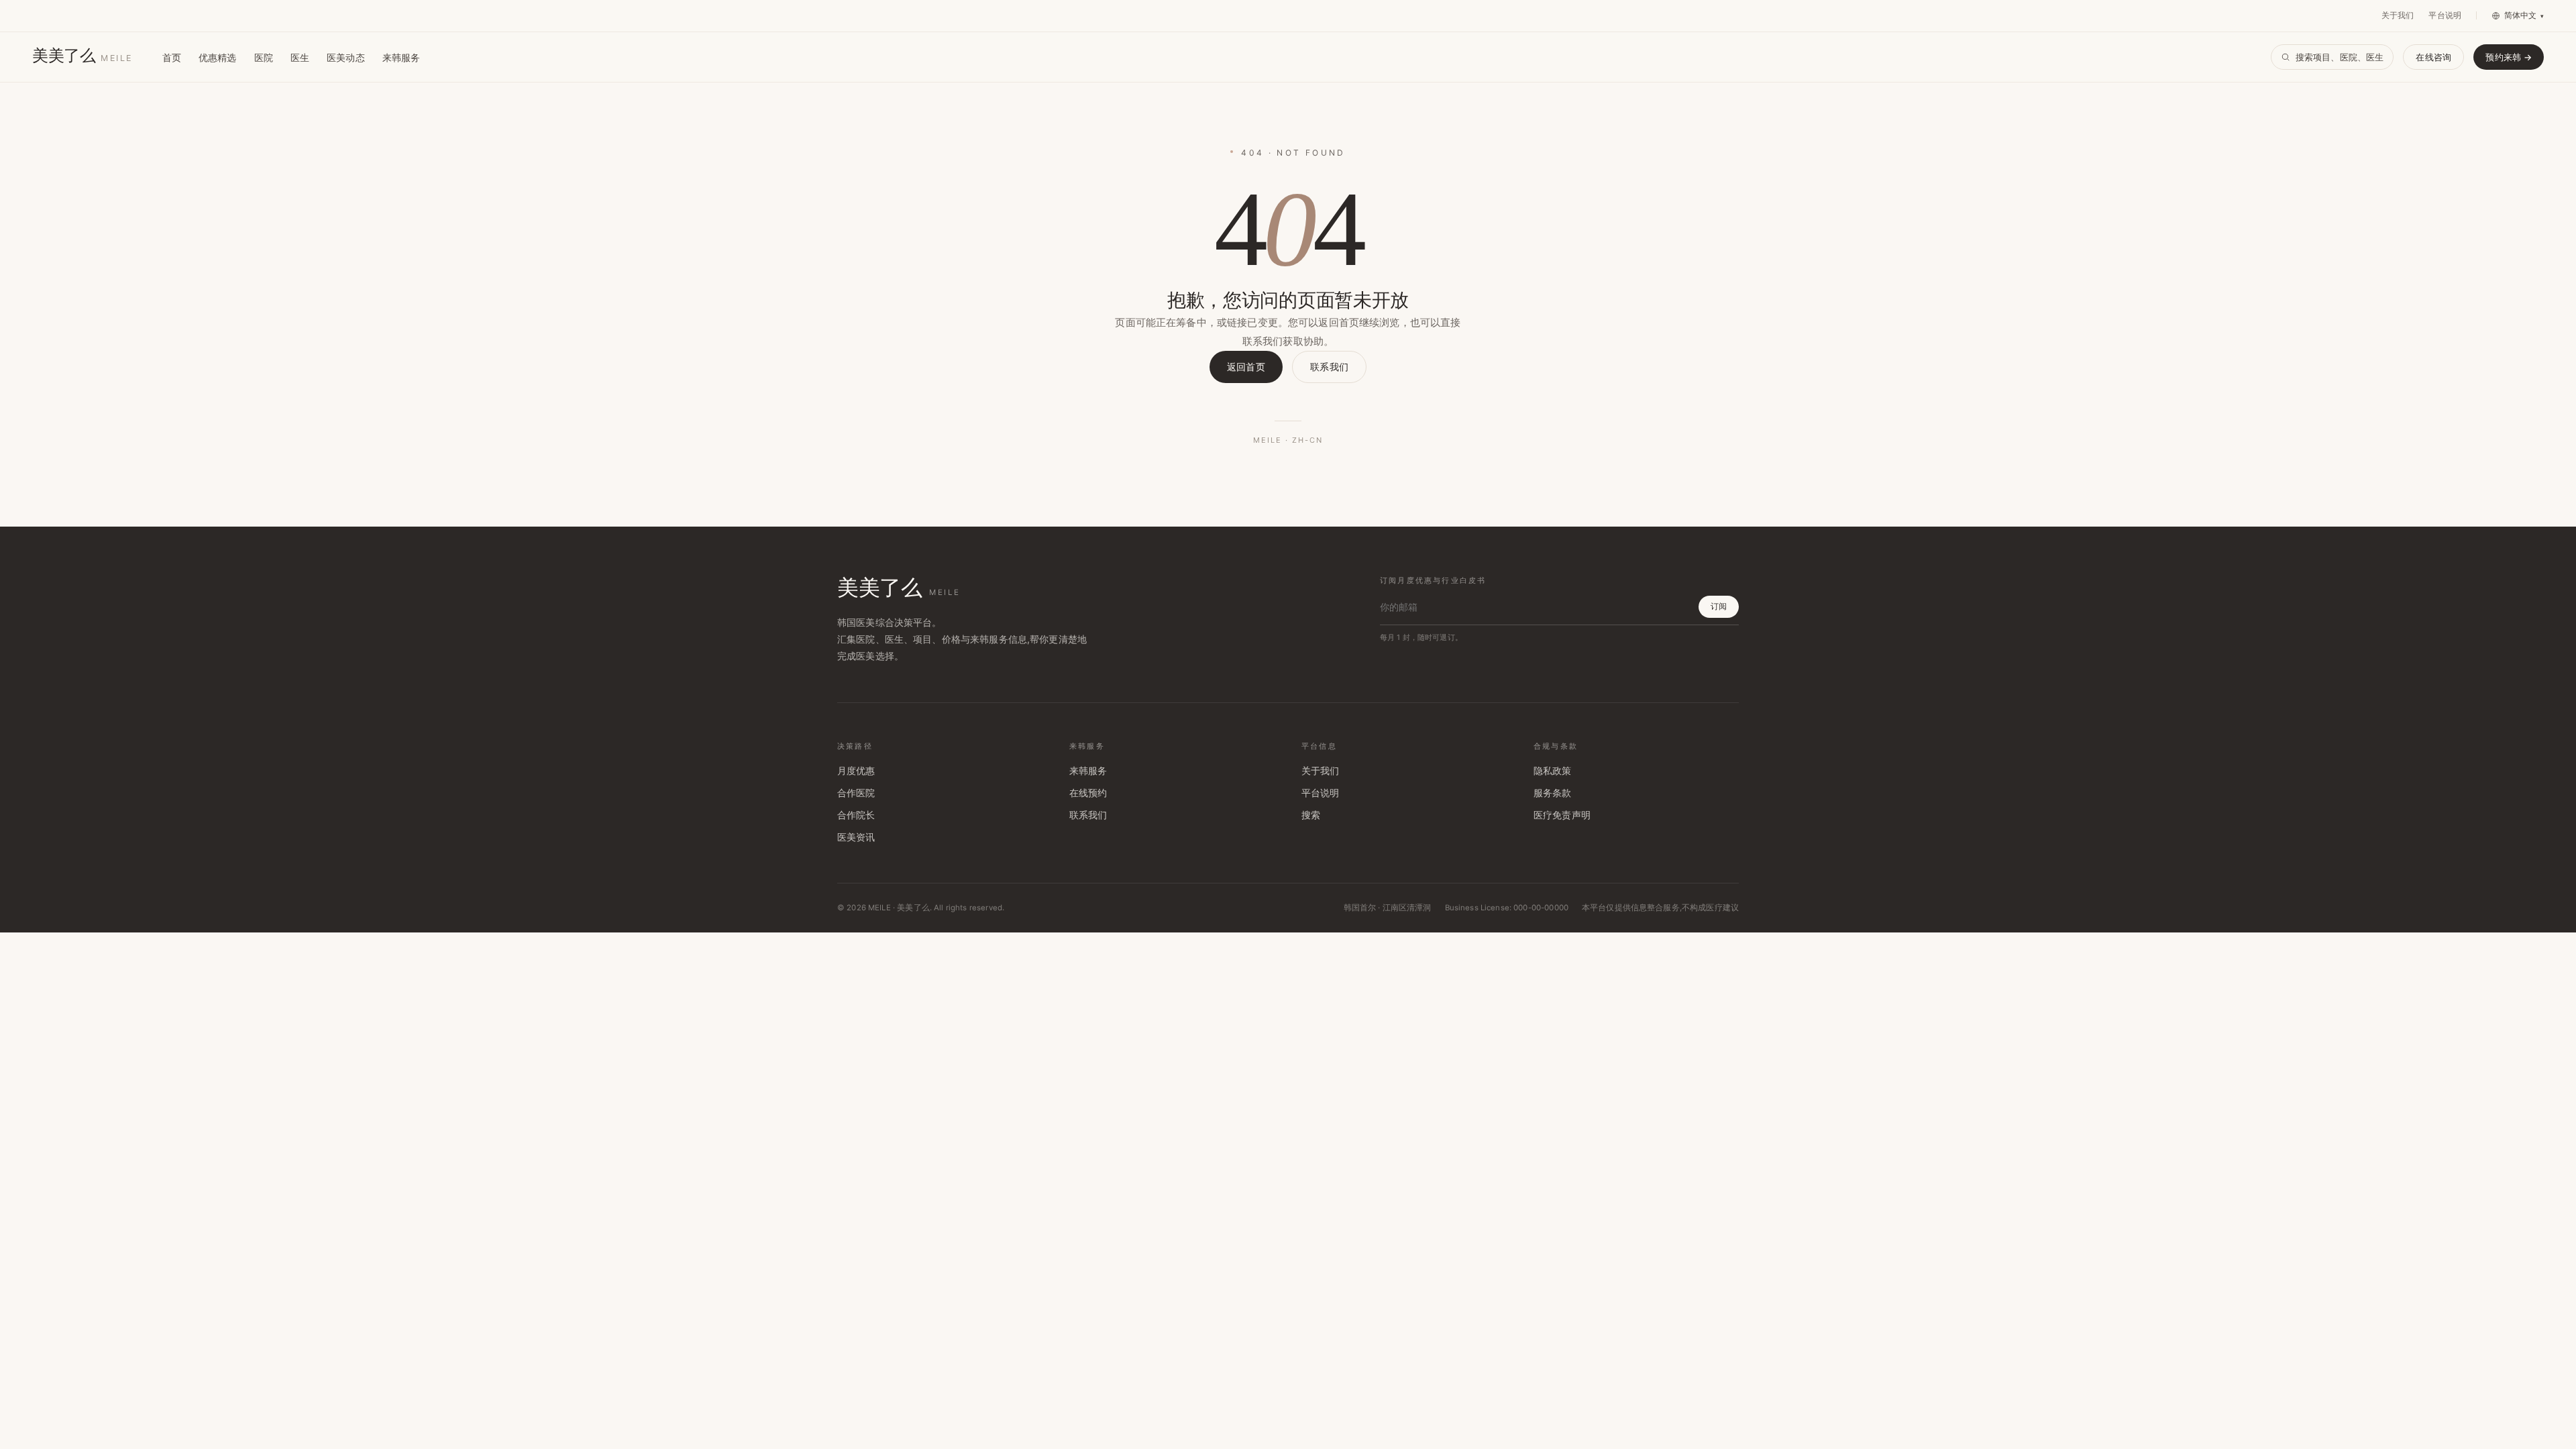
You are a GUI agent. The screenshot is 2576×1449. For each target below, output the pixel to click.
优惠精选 (218, 57)
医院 (264, 57)
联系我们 (1329, 367)
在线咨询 (2433, 57)
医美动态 (346, 57)
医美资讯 (856, 837)
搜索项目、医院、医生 (2340, 57)
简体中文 (2524, 15)
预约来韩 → (2509, 57)
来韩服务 (401, 57)
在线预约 (1088, 793)
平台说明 (2445, 15)
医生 (300, 57)
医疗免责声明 (1562, 815)
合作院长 (856, 815)
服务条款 (1553, 793)
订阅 (1719, 606)
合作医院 (856, 793)
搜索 (1311, 815)
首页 (172, 57)
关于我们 (2398, 15)
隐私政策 (1553, 771)
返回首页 (1246, 367)
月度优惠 (856, 771)
